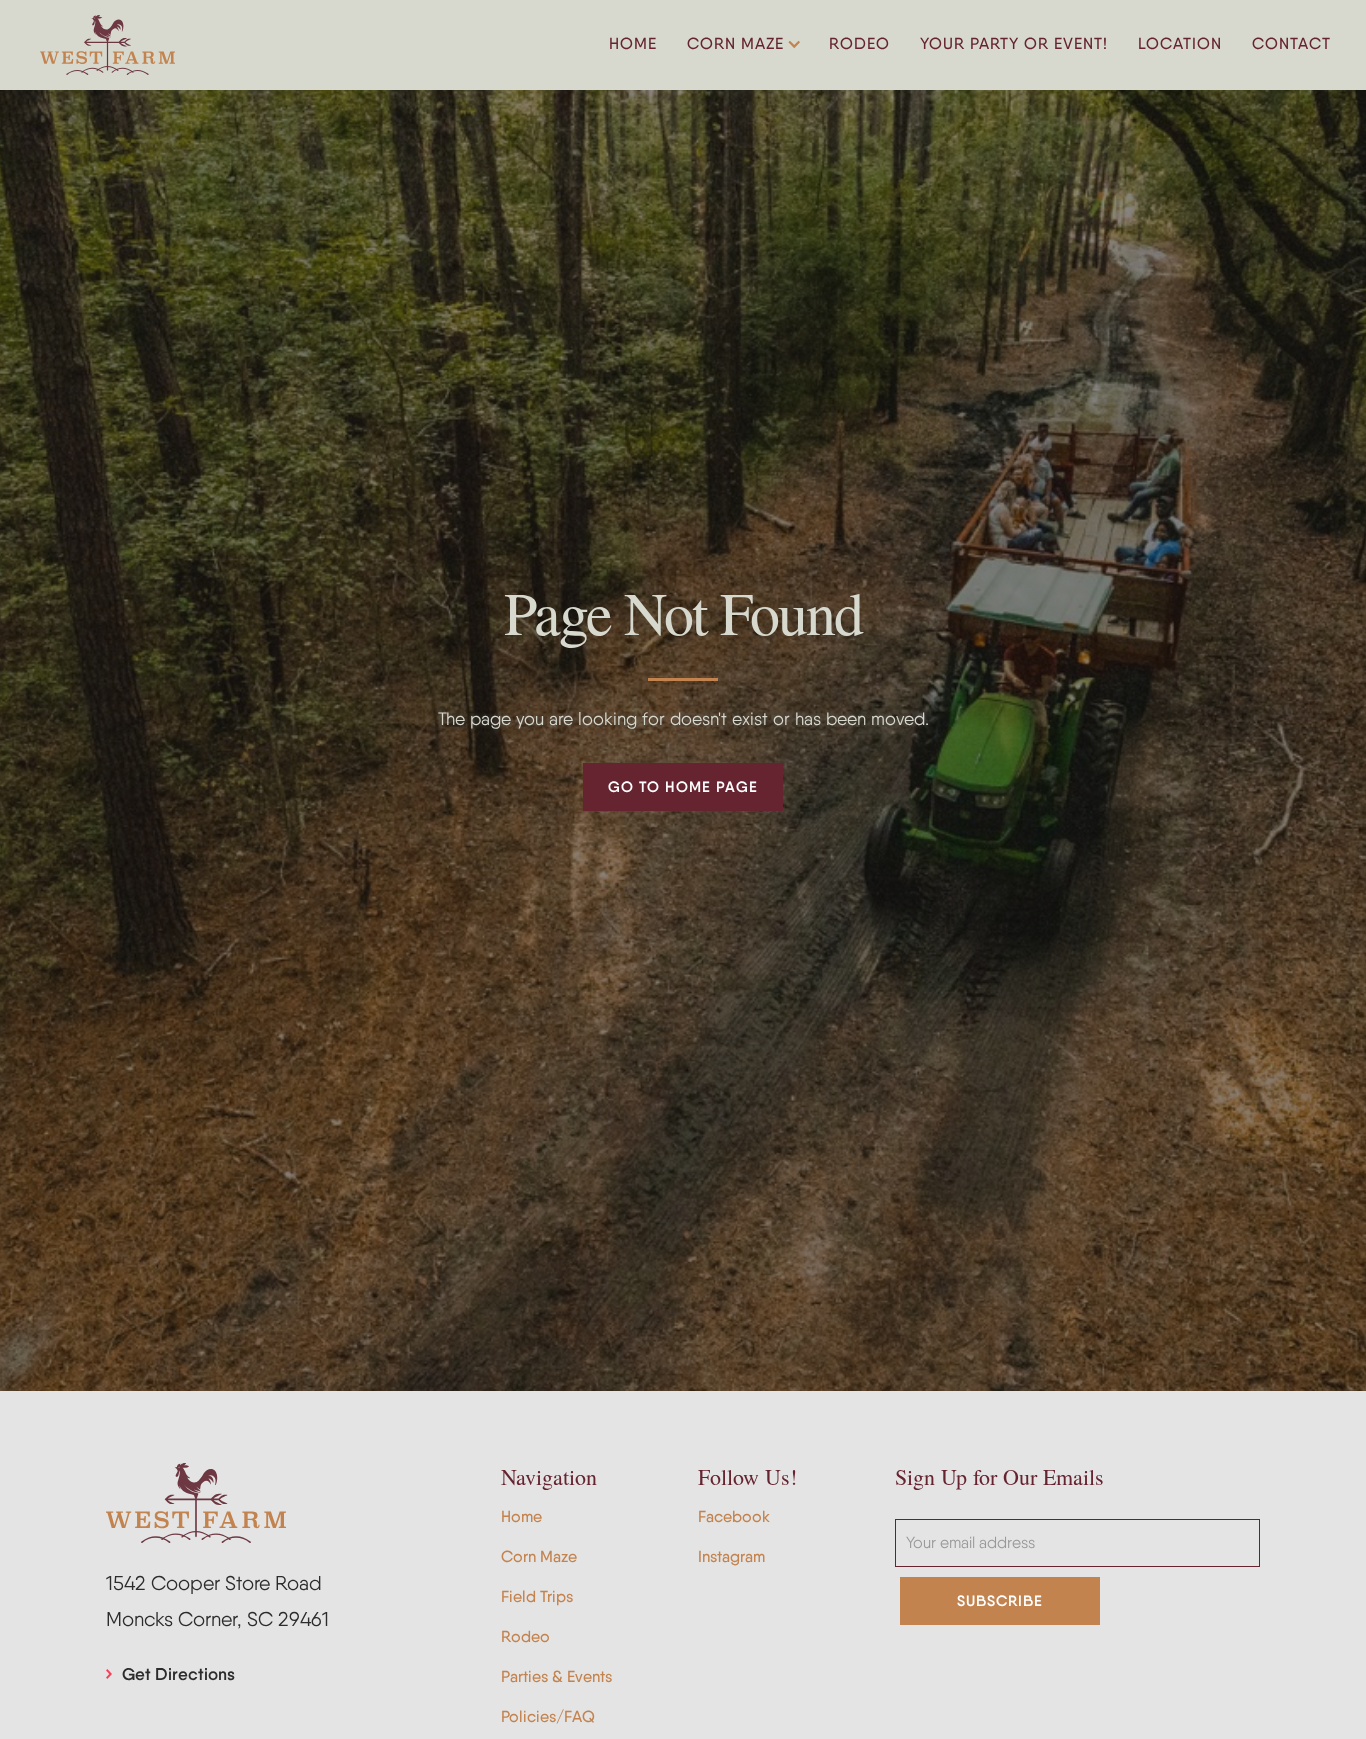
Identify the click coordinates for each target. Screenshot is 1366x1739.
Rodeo (525, 1636)
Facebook (734, 1516)
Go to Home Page (683, 786)
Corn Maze (539, 1556)
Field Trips (537, 1596)
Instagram (731, 1556)
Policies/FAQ (548, 1716)
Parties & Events (556, 1676)
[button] (743, 45)
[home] (107, 45)
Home (521, 1516)
